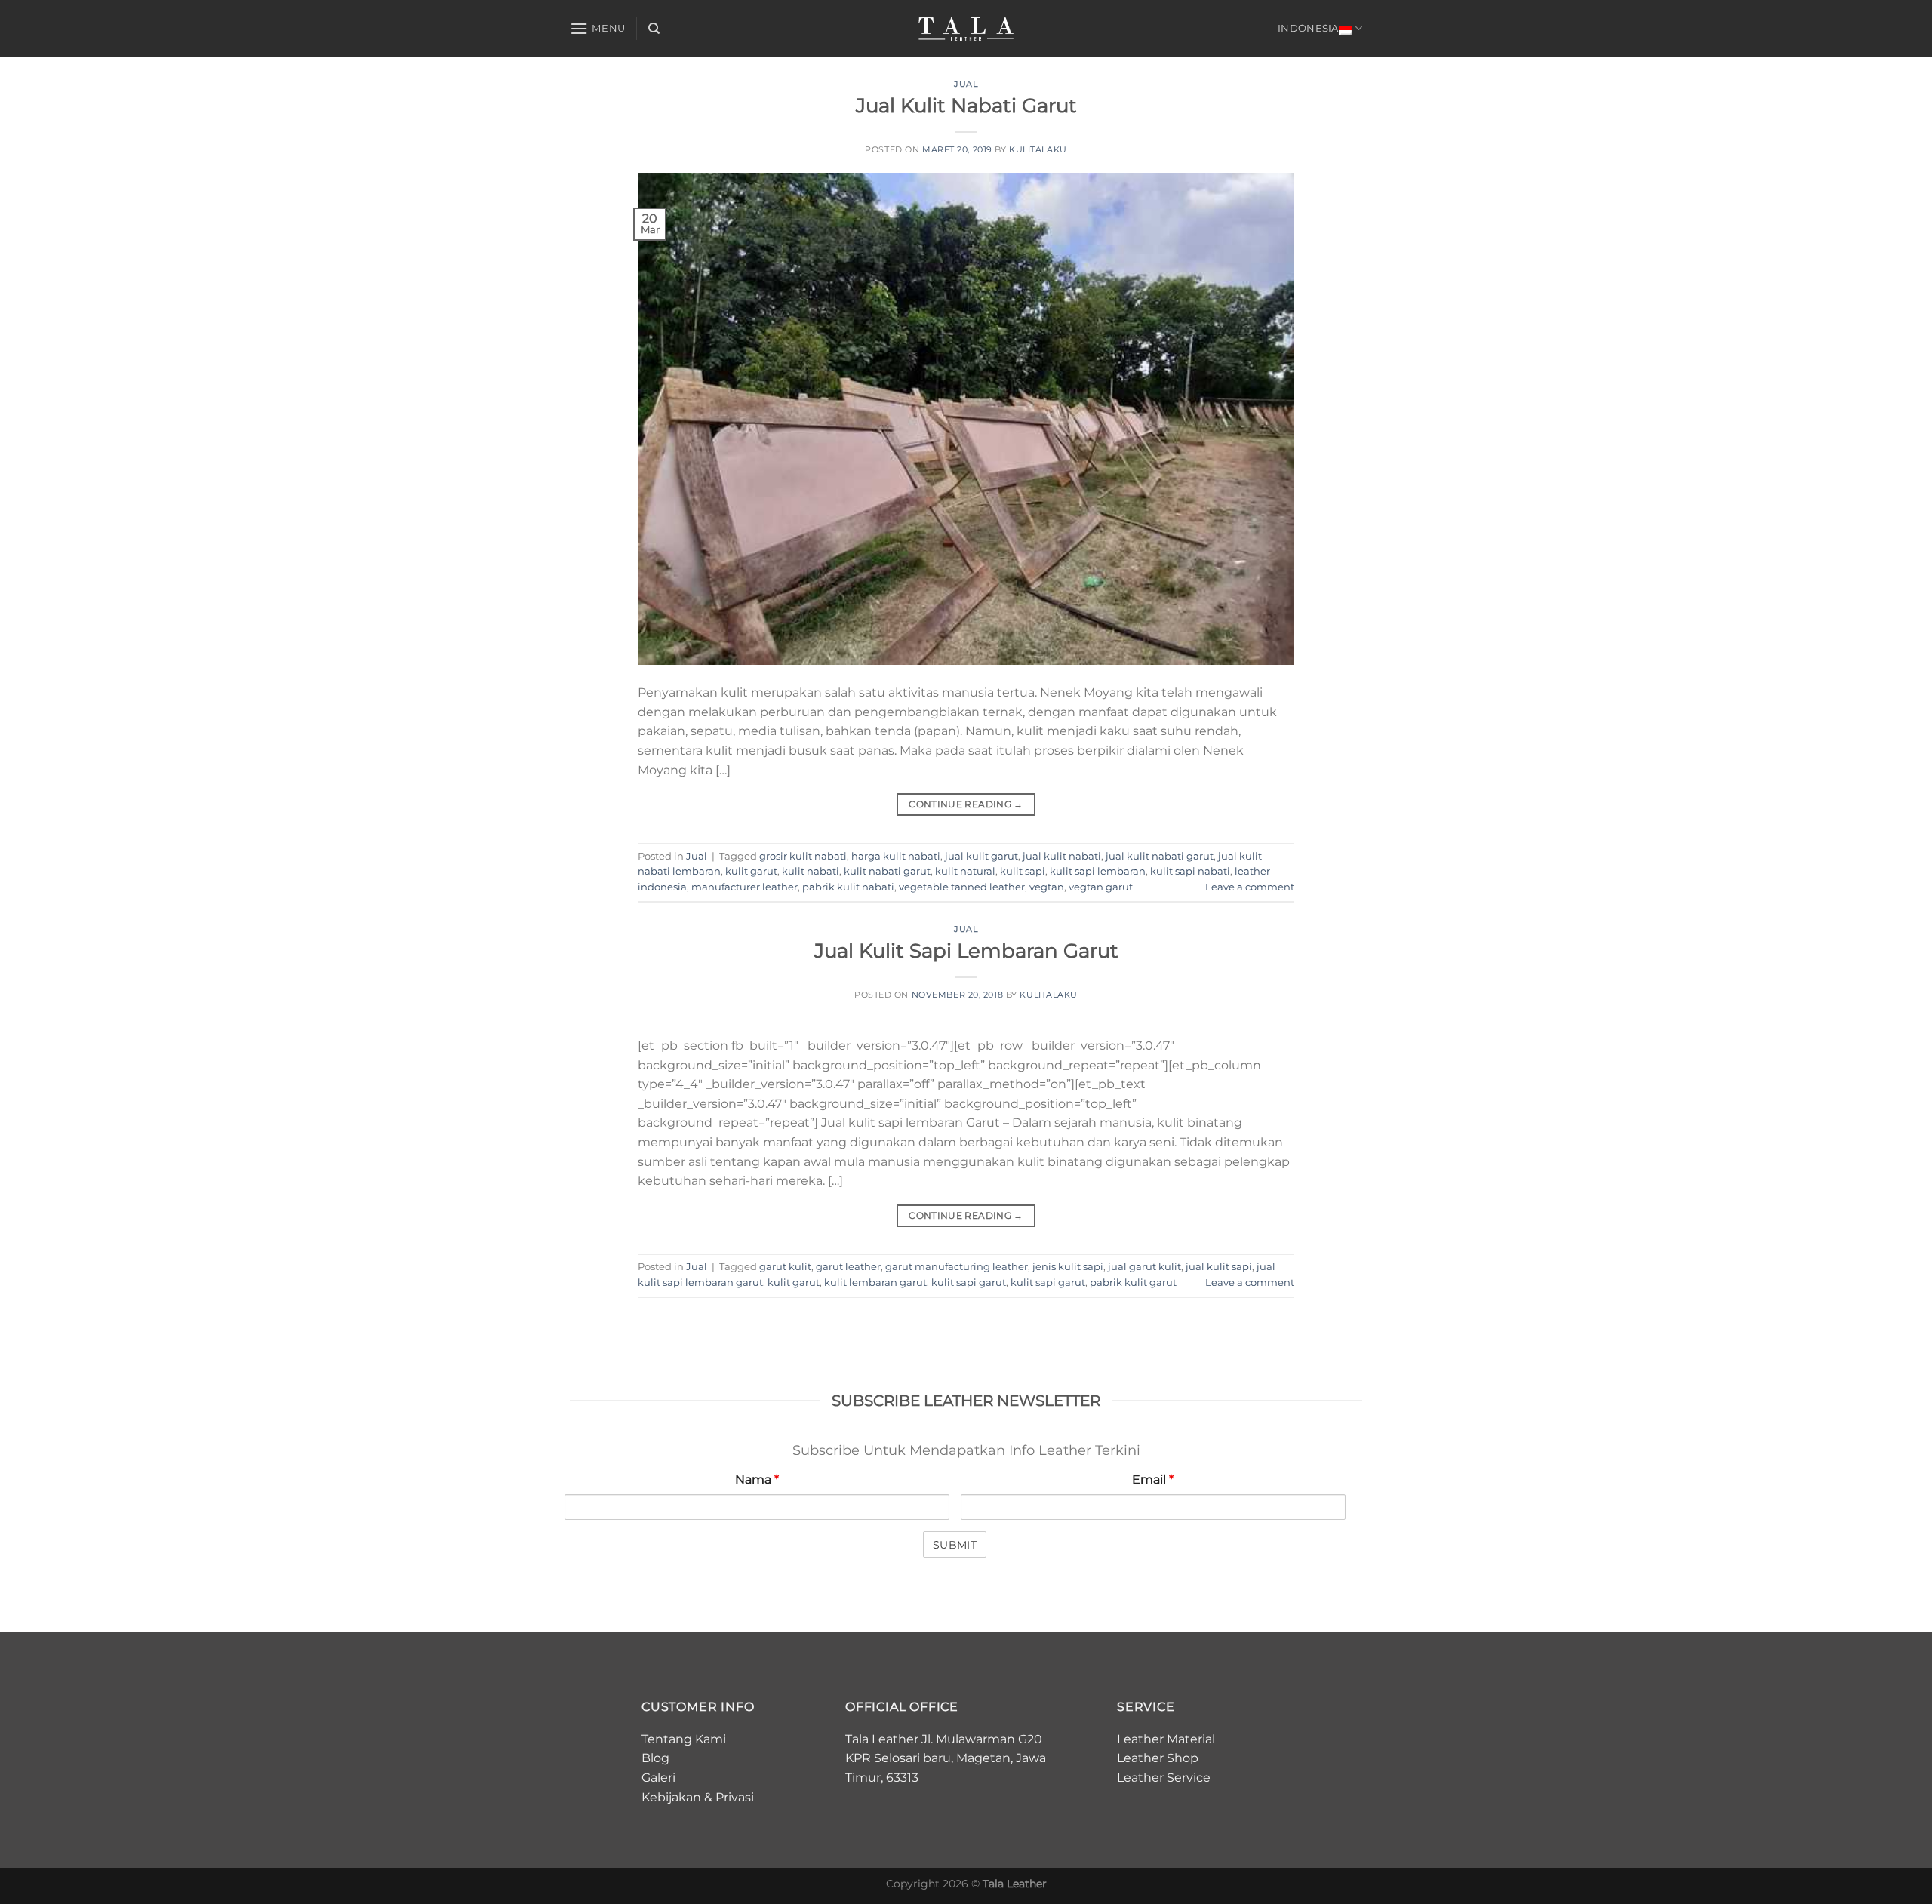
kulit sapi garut (969, 1283)
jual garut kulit (1144, 1267)
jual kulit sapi (1219, 1267)
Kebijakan (671, 1797)
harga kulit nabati (896, 856)
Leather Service (1164, 1778)
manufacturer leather (744, 887)
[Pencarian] (654, 29)
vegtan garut (1101, 887)
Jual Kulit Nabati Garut (966, 105)
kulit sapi (1023, 871)
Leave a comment (1250, 887)
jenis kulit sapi (1068, 1267)
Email (1153, 1480)
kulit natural (965, 871)
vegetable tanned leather (962, 887)
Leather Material (1166, 1739)
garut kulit (785, 1267)
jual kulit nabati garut (1160, 856)
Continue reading (966, 804)
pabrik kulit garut (1133, 1283)
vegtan (1047, 887)
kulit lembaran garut (875, 1283)
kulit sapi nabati (1190, 871)
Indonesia (1308, 28)
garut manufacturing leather (957, 1267)
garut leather (848, 1267)
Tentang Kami (684, 1739)
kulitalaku (1038, 149)
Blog (655, 1758)
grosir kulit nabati (803, 856)
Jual (966, 84)
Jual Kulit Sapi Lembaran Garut (966, 950)
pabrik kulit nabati (848, 887)
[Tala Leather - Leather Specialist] (966, 29)
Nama (757, 1480)
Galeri (658, 1778)
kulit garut (751, 871)
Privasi (735, 1797)
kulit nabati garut (887, 871)
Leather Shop (1158, 1758)
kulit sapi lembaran (1098, 871)
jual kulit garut (981, 856)
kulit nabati (811, 871)
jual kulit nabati (1062, 856)
